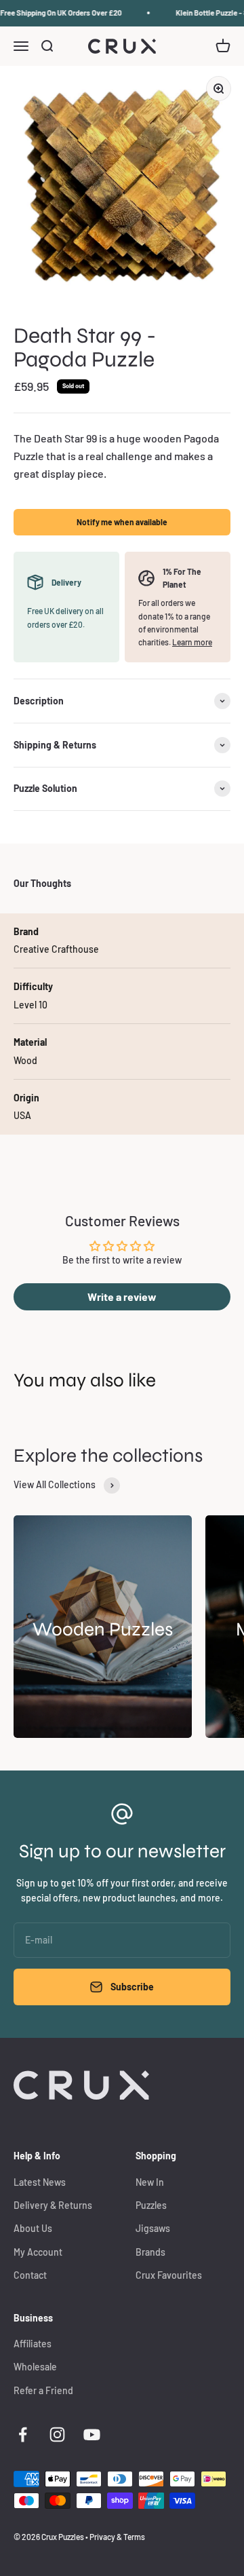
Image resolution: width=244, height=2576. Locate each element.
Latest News (40, 2182)
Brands (150, 2252)
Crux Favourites (169, 2275)
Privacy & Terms (117, 2537)
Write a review (122, 1296)
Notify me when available (122, 522)
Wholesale (35, 2367)
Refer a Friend (43, 2390)
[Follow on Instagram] (57, 2435)
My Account (38, 2252)
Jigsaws (153, 2228)
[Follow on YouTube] (92, 2435)
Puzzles (151, 2205)
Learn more (192, 642)
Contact (30, 2275)
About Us (33, 2228)
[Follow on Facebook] (23, 2435)
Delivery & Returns (53, 2205)
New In (150, 2182)
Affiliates (33, 2344)
